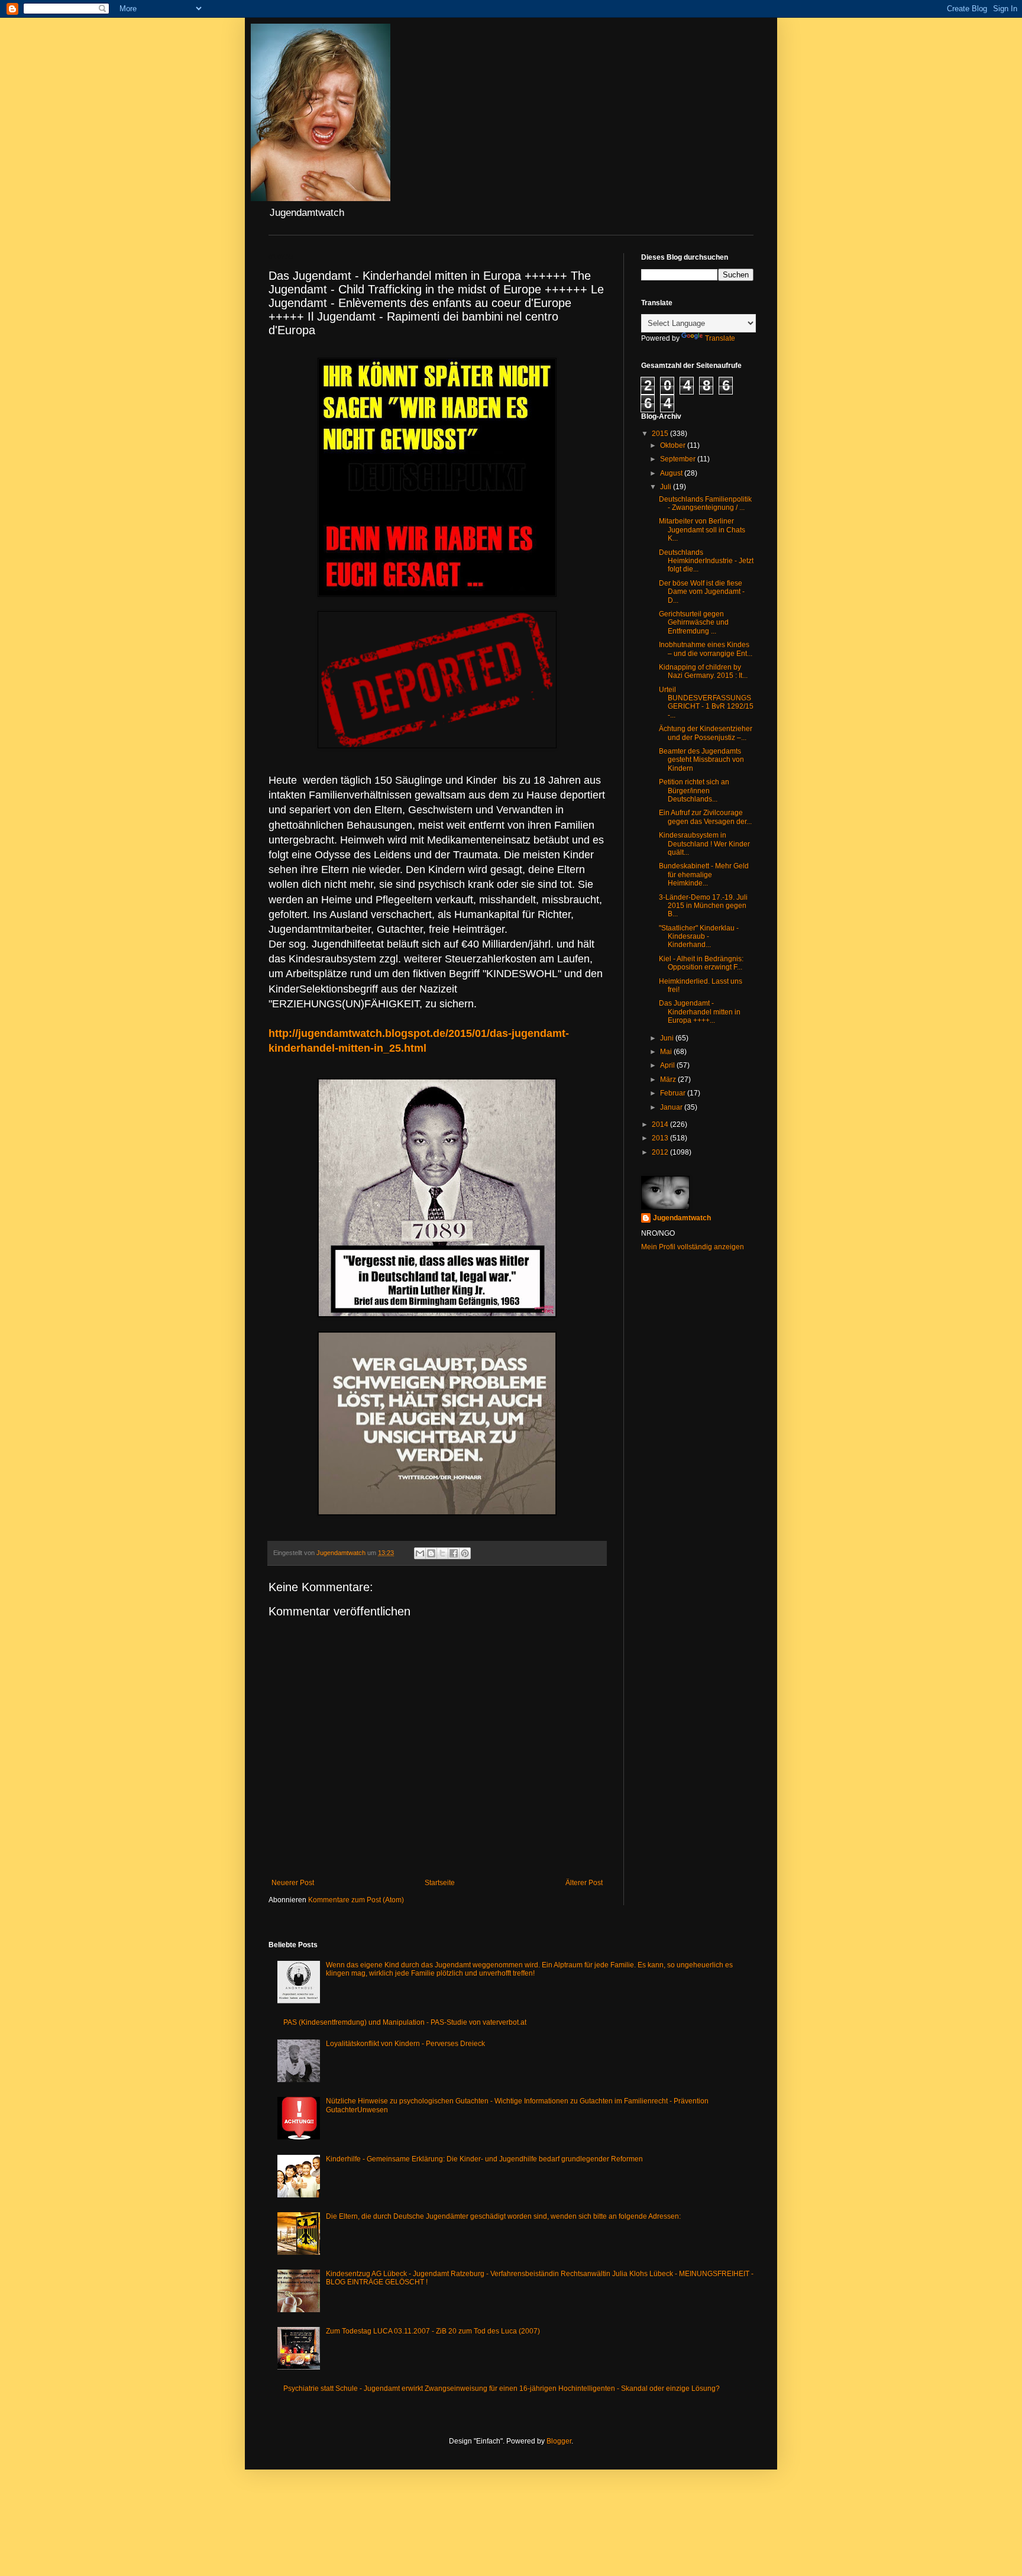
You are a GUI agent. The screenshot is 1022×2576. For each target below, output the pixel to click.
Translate (720, 338)
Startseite (440, 1883)
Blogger (559, 2441)
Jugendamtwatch (682, 1218)
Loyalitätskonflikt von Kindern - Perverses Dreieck (405, 2044)
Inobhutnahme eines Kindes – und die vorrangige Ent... (706, 649)
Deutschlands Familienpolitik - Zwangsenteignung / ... (705, 503)
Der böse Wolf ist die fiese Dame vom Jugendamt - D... (702, 592)
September (679, 459)
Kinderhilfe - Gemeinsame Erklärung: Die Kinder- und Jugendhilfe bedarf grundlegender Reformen (484, 2159)
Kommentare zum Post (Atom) (356, 1900)
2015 (661, 434)
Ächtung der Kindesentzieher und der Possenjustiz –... (706, 733)
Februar (674, 1093)
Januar (672, 1107)
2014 (661, 1124)
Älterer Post (584, 1883)
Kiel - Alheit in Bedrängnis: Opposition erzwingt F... (701, 963)
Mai (667, 1052)
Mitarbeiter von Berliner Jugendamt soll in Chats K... (702, 530)
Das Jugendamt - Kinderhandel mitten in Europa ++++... (700, 1012)
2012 (661, 1152)
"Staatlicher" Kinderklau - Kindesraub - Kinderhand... (699, 937)
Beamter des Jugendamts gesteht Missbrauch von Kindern (701, 760)
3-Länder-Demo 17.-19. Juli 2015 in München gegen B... (703, 906)
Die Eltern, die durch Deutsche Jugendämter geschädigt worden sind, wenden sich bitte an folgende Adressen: (503, 2216)
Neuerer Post (293, 1883)
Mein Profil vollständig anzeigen (693, 1247)
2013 (661, 1138)
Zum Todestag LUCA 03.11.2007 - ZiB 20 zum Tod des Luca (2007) (433, 2331)
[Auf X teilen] (442, 1553)
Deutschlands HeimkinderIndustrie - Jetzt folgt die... (706, 561)
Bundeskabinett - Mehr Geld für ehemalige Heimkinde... (704, 875)
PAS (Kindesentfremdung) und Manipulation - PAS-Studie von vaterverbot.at (405, 2022)
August (672, 473)
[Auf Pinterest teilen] (465, 1553)
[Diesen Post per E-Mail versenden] (420, 1553)
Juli (667, 487)
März (669, 1079)
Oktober (674, 445)
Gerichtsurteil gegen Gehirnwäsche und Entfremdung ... (694, 623)
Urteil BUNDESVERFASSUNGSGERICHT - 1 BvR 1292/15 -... (706, 702)
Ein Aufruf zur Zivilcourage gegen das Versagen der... (705, 817)
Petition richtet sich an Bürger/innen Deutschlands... (694, 791)
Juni (668, 1038)
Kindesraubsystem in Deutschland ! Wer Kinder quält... (704, 844)
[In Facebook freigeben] (454, 1553)
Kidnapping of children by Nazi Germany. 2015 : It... (703, 671)
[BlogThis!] (431, 1553)
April (668, 1065)
